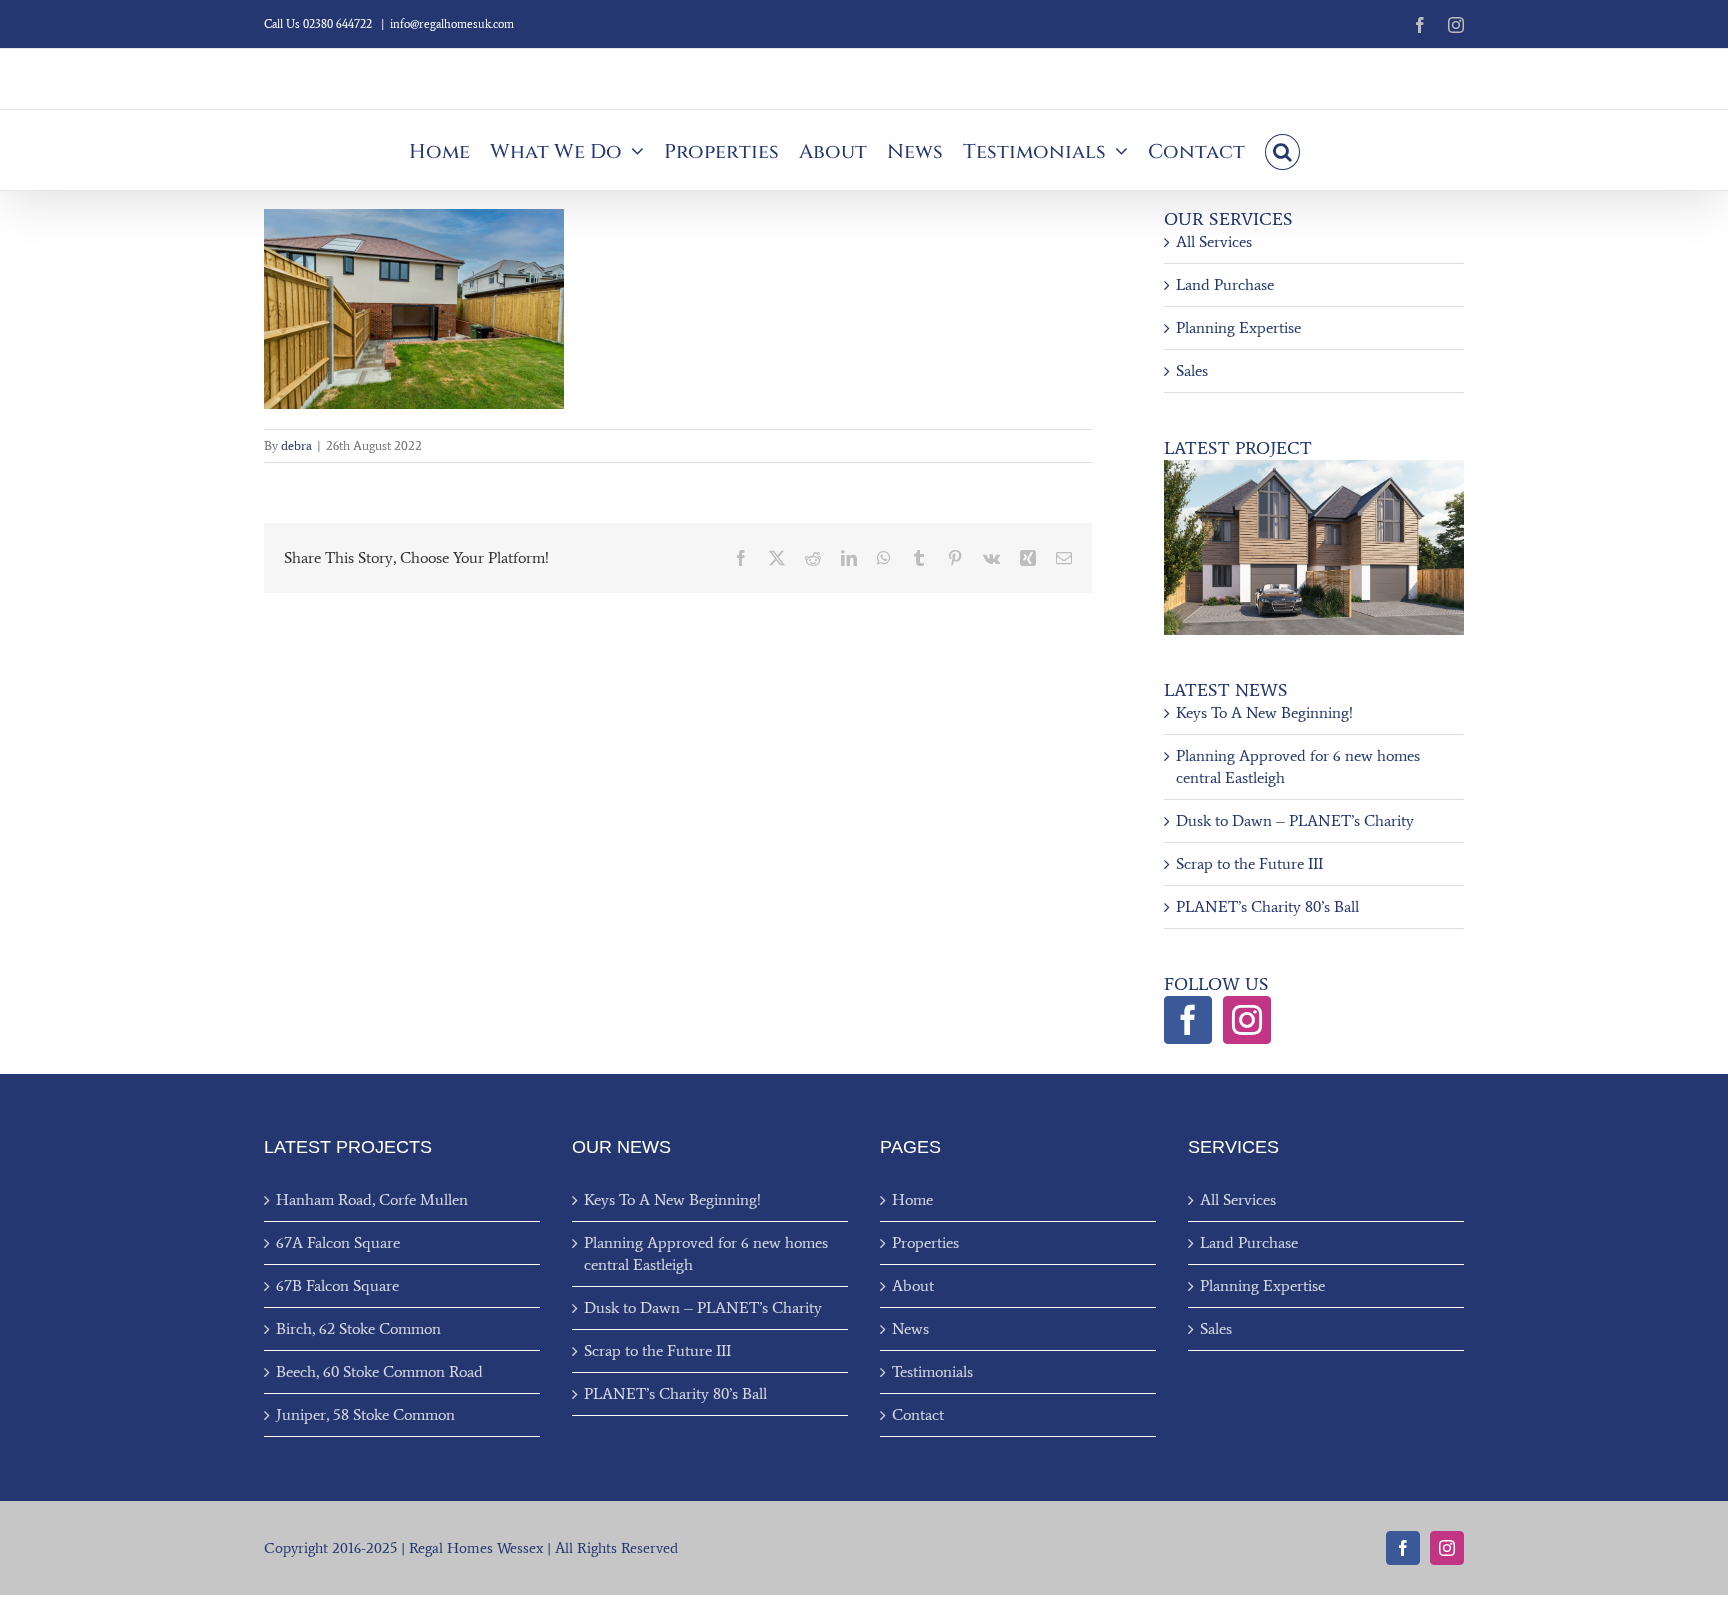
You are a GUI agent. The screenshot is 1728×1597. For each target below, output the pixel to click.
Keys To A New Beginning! (1264, 712)
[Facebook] (1188, 1020)
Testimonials (932, 1371)
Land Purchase (1225, 284)
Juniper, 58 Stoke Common (365, 1414)
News (910, 1328)
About (913, 1285)
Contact (918, 1414)
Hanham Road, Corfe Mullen (372, 1199)
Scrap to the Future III (1249, 863)
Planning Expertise (1238, 327)
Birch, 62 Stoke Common (358, 1328)
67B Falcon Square (337, 1285)
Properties (925, 1242)
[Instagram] (1247, 1020)
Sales (1192, 370)
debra (296, 445)
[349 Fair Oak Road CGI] (1314, 467)
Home (912, 1199)
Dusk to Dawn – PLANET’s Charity (1295, 820)
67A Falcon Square (338, 1242)
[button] (1282, 150)
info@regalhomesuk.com (452, 24)
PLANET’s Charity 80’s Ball (1267, 906)
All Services (1214, 241)
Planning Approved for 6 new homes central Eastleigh (706, 1253)
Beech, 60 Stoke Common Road (379, 1371)
